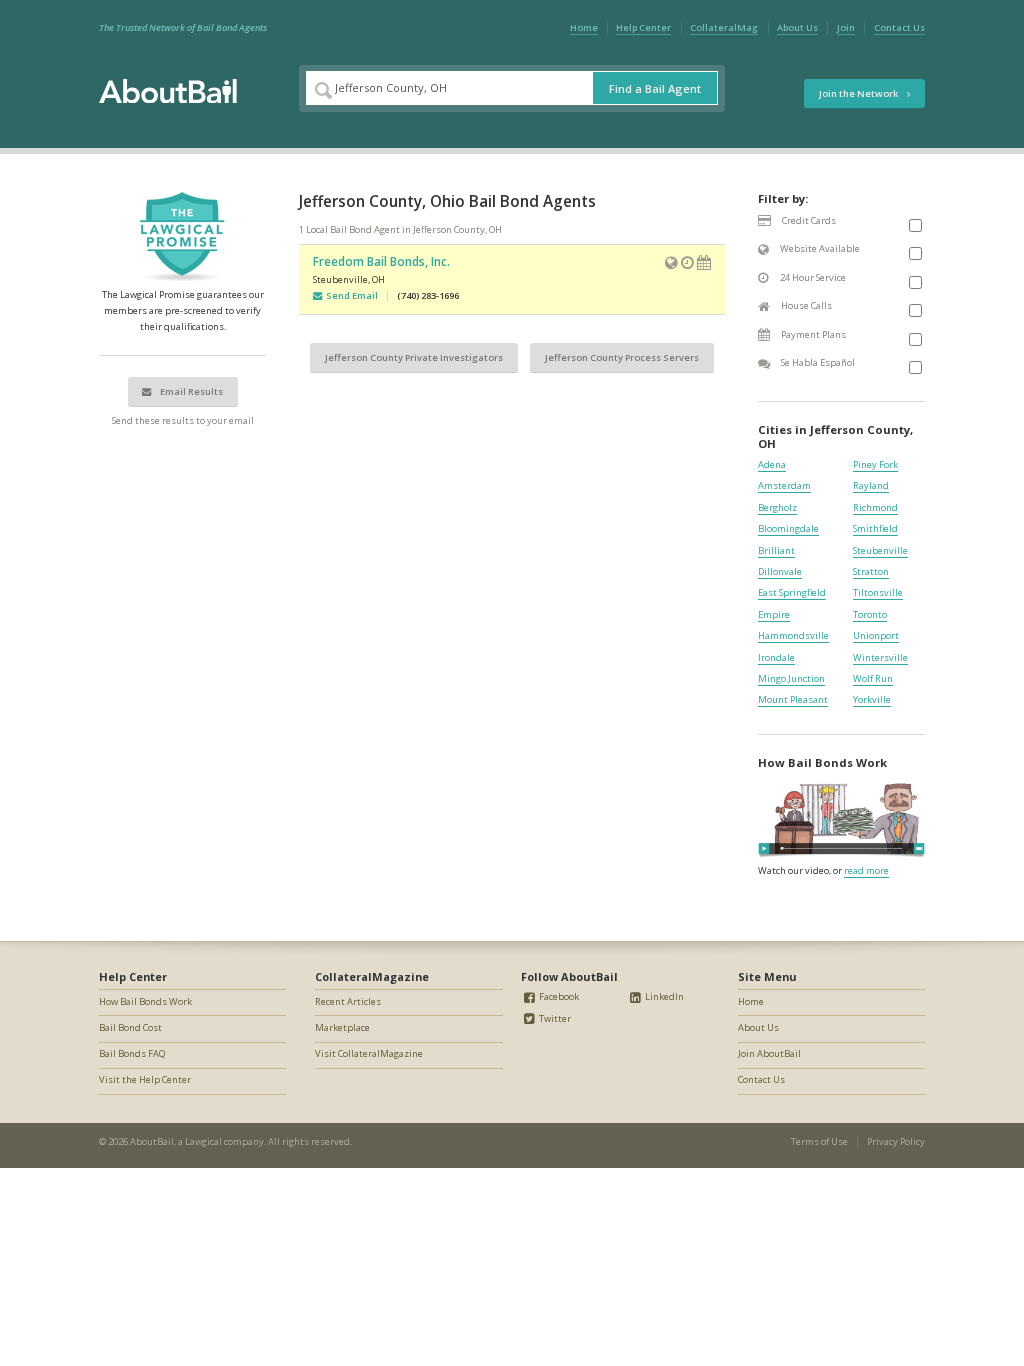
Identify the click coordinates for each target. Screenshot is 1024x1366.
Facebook (558, 996)
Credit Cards (808, 220)
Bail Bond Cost (130, 1027)
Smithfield (875, 528)
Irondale (776, 657)
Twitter (554, 1018)
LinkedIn (663, 996)
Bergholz (777, 507)
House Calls (805, 305)
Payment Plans (812, 334)
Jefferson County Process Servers (622, 357)
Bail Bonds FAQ (132, 1053)
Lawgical (203, 1141)
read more (866, 870)
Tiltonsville (878, 592)
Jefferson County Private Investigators (414, 357)
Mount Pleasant (793, 699)
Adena (772, 464)
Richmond (875, 507)
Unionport (876, 635)
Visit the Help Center (145, 1079)
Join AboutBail (769, 1053)
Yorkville (872, 699)
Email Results (190, 391)
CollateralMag (724, 27)
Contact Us (899, 27)
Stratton (871, 571)
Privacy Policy (896, 1141)
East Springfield (792, 592)
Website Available (819, 248)
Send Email (350, 295)
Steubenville (880, 550)
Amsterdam (784, 485)
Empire (774, 614)
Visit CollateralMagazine (369, 1053)
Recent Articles (348, 1001)
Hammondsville (793, 635)
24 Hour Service (812, 277)
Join (846, 27)
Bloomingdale (788, 528)
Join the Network (859, 93)
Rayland (871, 485)
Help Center (643, 27)
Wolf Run (873, 678)
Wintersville (880, 657)
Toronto (870, 614)
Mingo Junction (791, 678)
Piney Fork (875, 464)
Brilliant (776, 550)
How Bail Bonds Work (145, 1001)
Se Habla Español (817, 362)
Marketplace (342, 1027)
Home (584, 27)
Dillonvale (780, 571)
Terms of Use (819, 1141)
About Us (797, 27)
